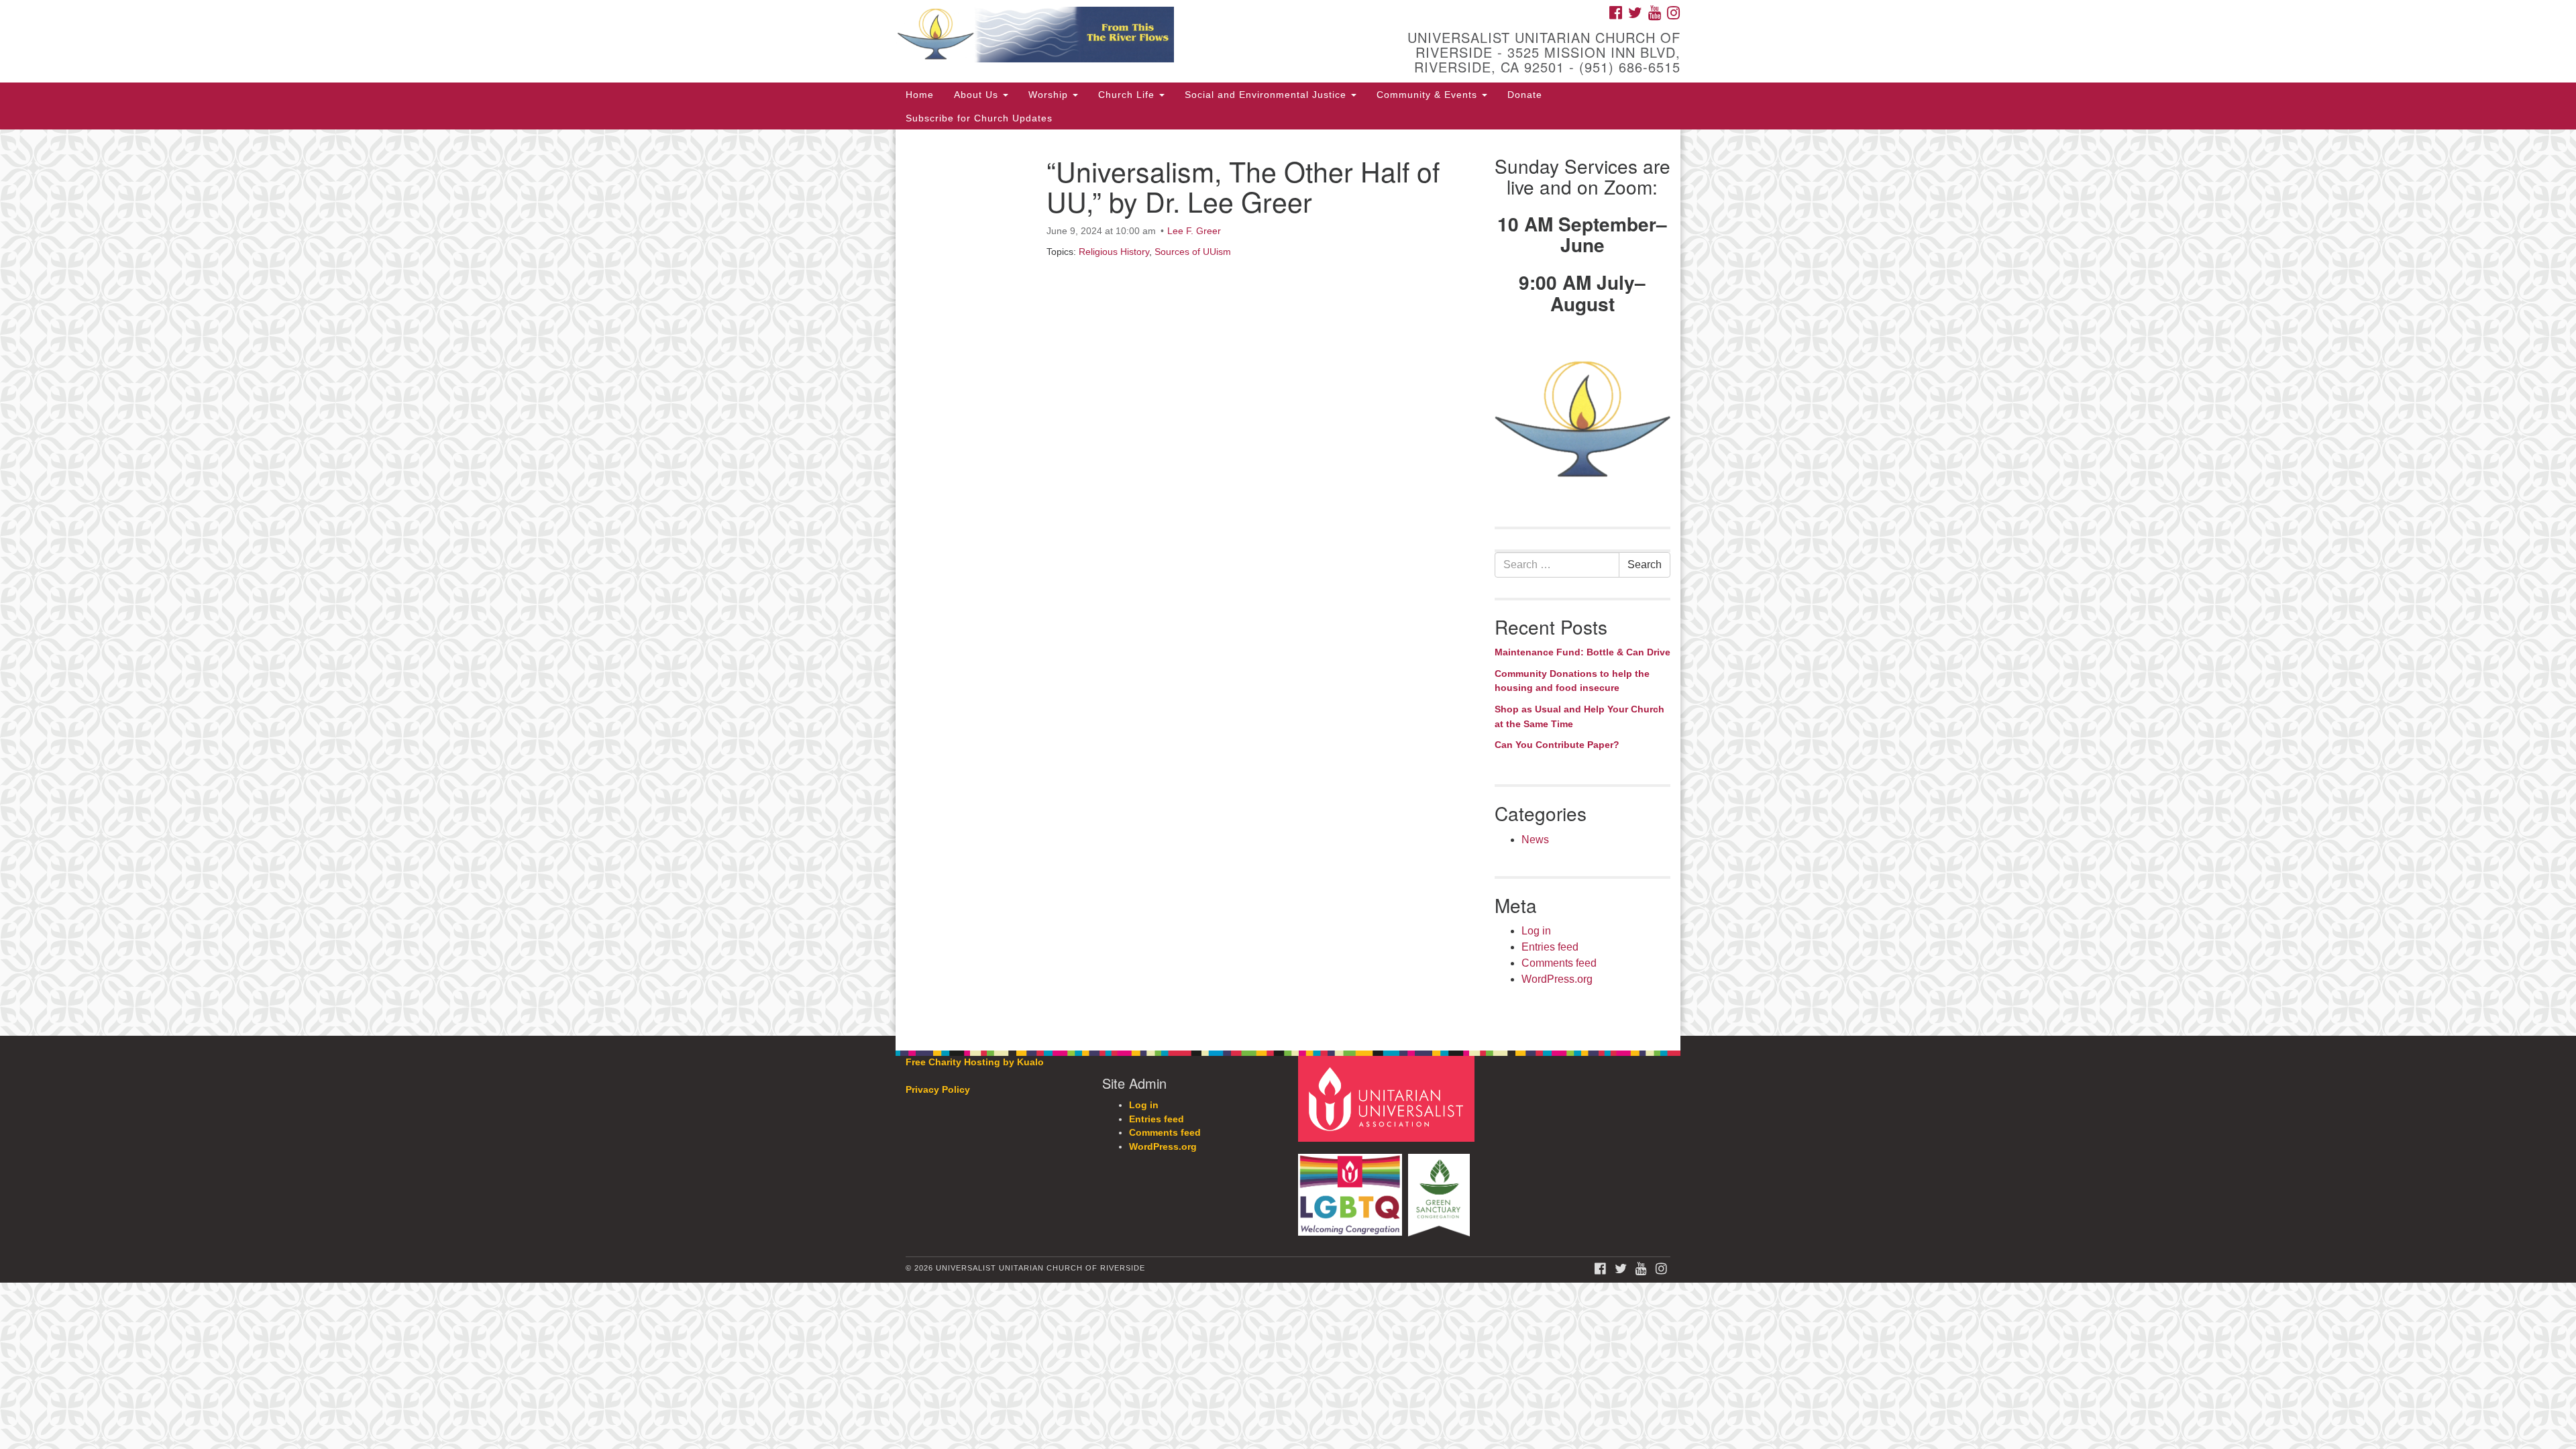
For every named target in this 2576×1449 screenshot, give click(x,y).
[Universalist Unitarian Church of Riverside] (1125, 37)
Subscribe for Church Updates (979, 118)
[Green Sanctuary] (1441, 1188)
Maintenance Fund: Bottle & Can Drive (1582, 652)
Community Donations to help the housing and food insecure (1572, 681)
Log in (1536, 931)
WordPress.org (1557, 979)
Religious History (1114, 252)
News (1535, 840)
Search (1645, 565)
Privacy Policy (938, 1090)
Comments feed (1559, 963)
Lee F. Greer (1194, 231)
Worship (1050, 95)
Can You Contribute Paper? (1557, 745)
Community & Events (1429, 95)
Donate (1525, 95)
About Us (978, 95)
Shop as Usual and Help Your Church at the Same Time (1579, 716)
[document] (1288, 583)
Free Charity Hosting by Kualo (975, 1062)
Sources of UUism (1193, 252)
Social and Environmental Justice (1267, 95)
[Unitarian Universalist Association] (1388, 1098)
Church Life (1128, 95)
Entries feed (1550, 947)
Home (920, 95)
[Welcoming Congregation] (1352, 1188)
